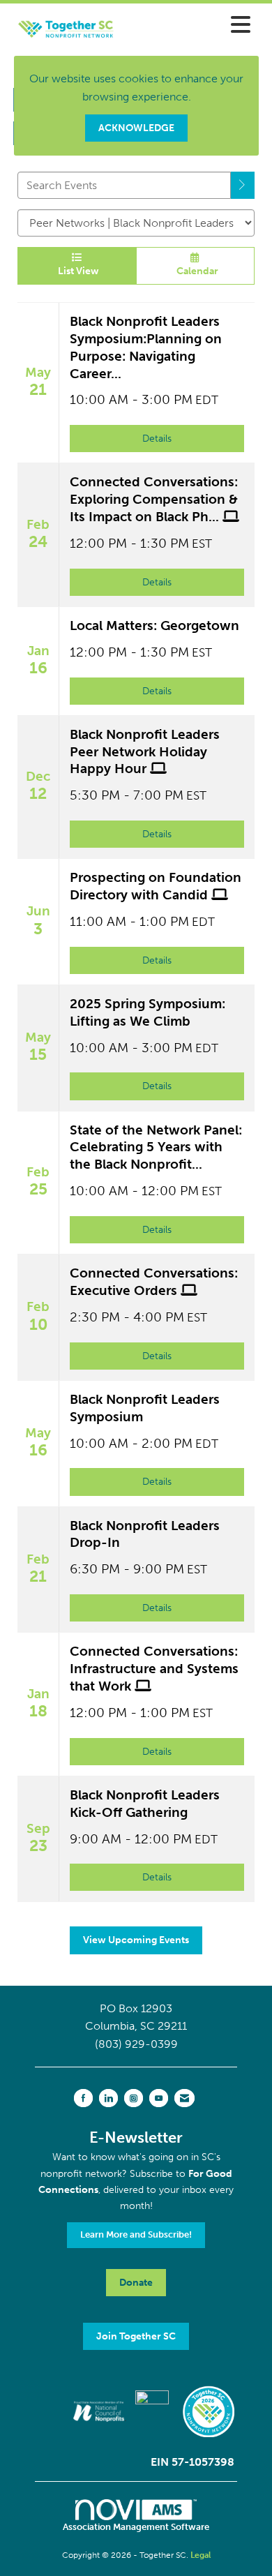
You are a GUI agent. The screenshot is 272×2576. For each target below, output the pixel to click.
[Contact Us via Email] (184, 2098)
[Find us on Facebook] (83, 2098)
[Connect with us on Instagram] (134, 2098)
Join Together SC (136, 2336)
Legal (201, 2555)
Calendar (195, 271)
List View (76, 271)
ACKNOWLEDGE (136, 128)
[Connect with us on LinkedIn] (108, 2098)
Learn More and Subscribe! (136, 2234)
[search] (243, 185)
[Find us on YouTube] (159, 2098)
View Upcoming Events (136, 1940)
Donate (136, 2282)
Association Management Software (136, 2527)
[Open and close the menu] (195, 25)
